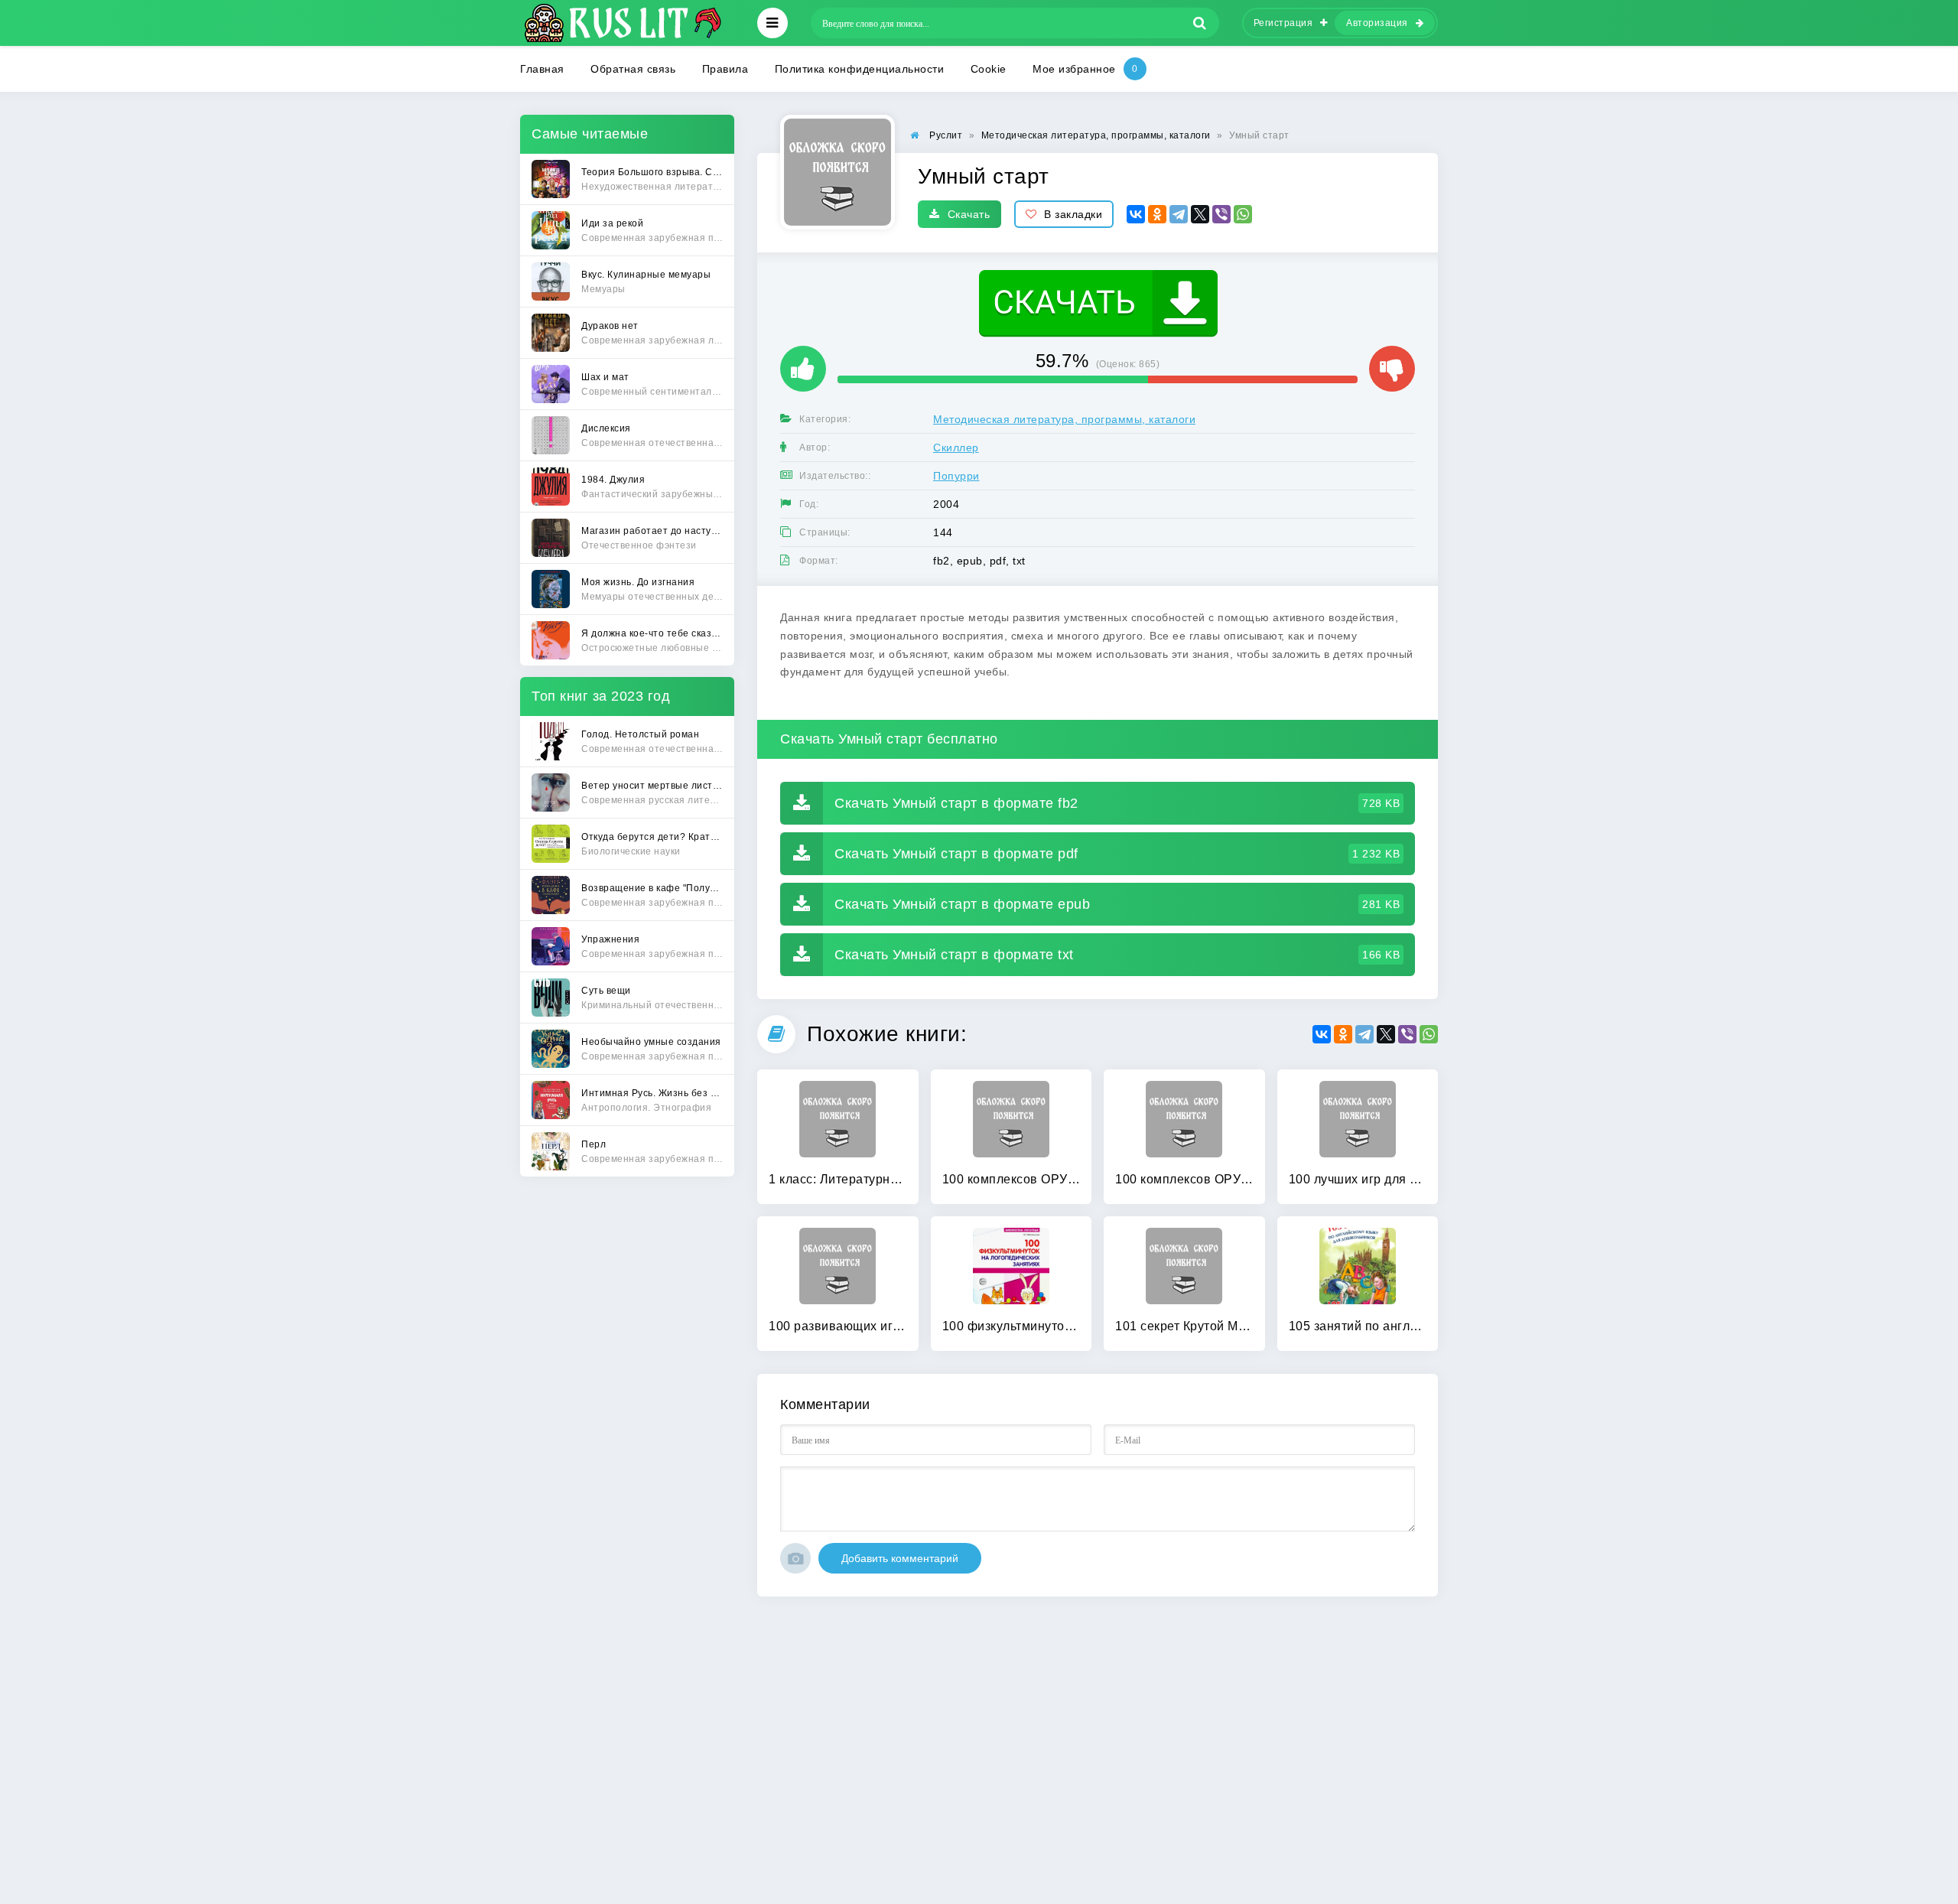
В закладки (1073, 214)
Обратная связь (633, 69)
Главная (542, 69)
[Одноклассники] (1157, 214)
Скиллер (956, 448)
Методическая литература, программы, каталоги (1064, 419)
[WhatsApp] (1243, 214)
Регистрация (1283, 23)
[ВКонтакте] (1136, 214)
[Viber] (1221, 214)
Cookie (989, 69)
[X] (1200, 214)
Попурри (956, 476)
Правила (725, 69)
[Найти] (1200, 23)
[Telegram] (1179, 214)
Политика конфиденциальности (860, 69)
